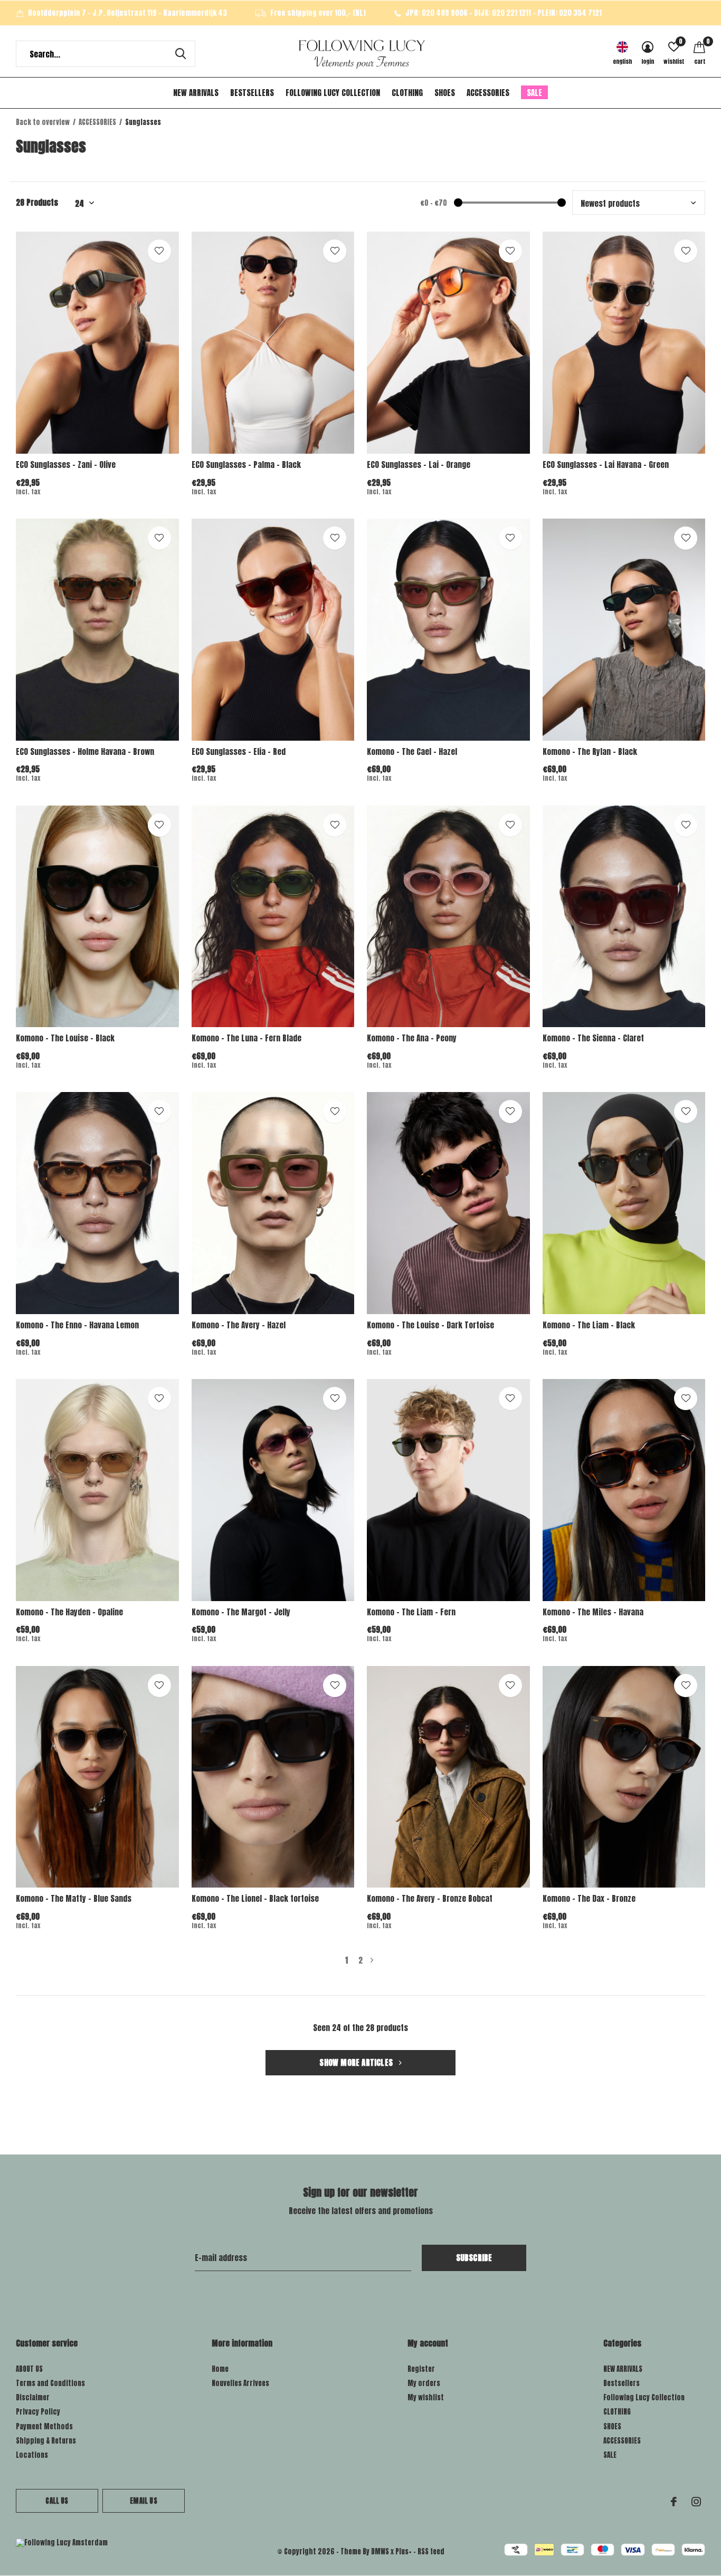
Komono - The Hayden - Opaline (69, 1612)
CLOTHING (407, 93)
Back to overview (43, 122)
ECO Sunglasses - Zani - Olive (66, 465)
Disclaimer (33, 2397)
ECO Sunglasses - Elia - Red (239, 751)
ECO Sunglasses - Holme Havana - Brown (85, 751)
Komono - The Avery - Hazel (239, 1325)
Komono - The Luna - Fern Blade (246, 1038)
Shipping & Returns (46, 2441)
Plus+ (404, 2551)
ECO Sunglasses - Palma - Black (246, 465)
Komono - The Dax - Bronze (589, 1898)
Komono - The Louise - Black (65, 1038)
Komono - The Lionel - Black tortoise (255, 1898)
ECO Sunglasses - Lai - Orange (419, 465)
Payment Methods (44, 2426)
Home (220, 2369)
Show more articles (357, 2062)
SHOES (445, 93)
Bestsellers (252, 93)
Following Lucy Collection (333, 93)
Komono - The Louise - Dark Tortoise (430, 1325)
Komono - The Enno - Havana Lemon (77, 1325)
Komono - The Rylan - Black (590, 751)
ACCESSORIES (488, 93)
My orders (424, 2383)
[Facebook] (674, 2502)
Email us (143, 2501)
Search (181, 54)
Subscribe (474, 2258)
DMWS (380, 2551)
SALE (534, 93)
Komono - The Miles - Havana (593, 1612)
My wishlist (426, 2397)
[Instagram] (696, 2502)
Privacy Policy (38, 2412)
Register (421, 2369)
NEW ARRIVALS (196, 93)
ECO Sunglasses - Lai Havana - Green (606, 465)
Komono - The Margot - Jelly (241, 1612)
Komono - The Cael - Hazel (412, 751)
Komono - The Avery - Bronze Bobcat (430, 1898)
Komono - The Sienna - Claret (593, 1038)
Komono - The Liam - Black (589, 1325)
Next (372, 1960)
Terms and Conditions (50, 2383)
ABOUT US (29, 2369)
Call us (57, 2501)
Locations (32, 2455)
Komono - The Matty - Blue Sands (74, 1898)
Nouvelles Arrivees (240, 2383)
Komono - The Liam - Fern (411, 1612)
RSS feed (431, 2551)
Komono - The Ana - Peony (412, 1038)
